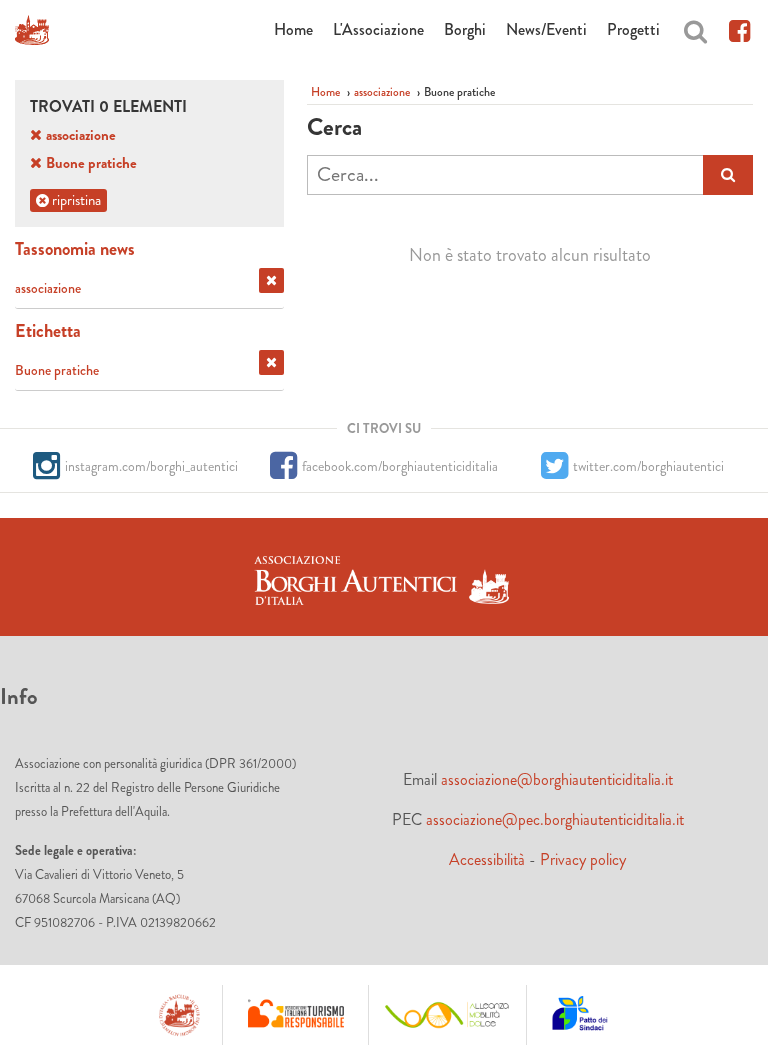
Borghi (465, 29)
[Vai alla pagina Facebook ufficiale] (739, 28)
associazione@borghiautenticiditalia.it (557, 779)
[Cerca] (695, 28)
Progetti (633, 29)
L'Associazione (378, 29)
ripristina (75, 200)
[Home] (32, 30)
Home (293, 29)
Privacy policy (583, 859)
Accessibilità (487, 859)
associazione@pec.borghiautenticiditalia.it (555, 819)
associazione (382, 92)
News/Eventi (546, 29)
